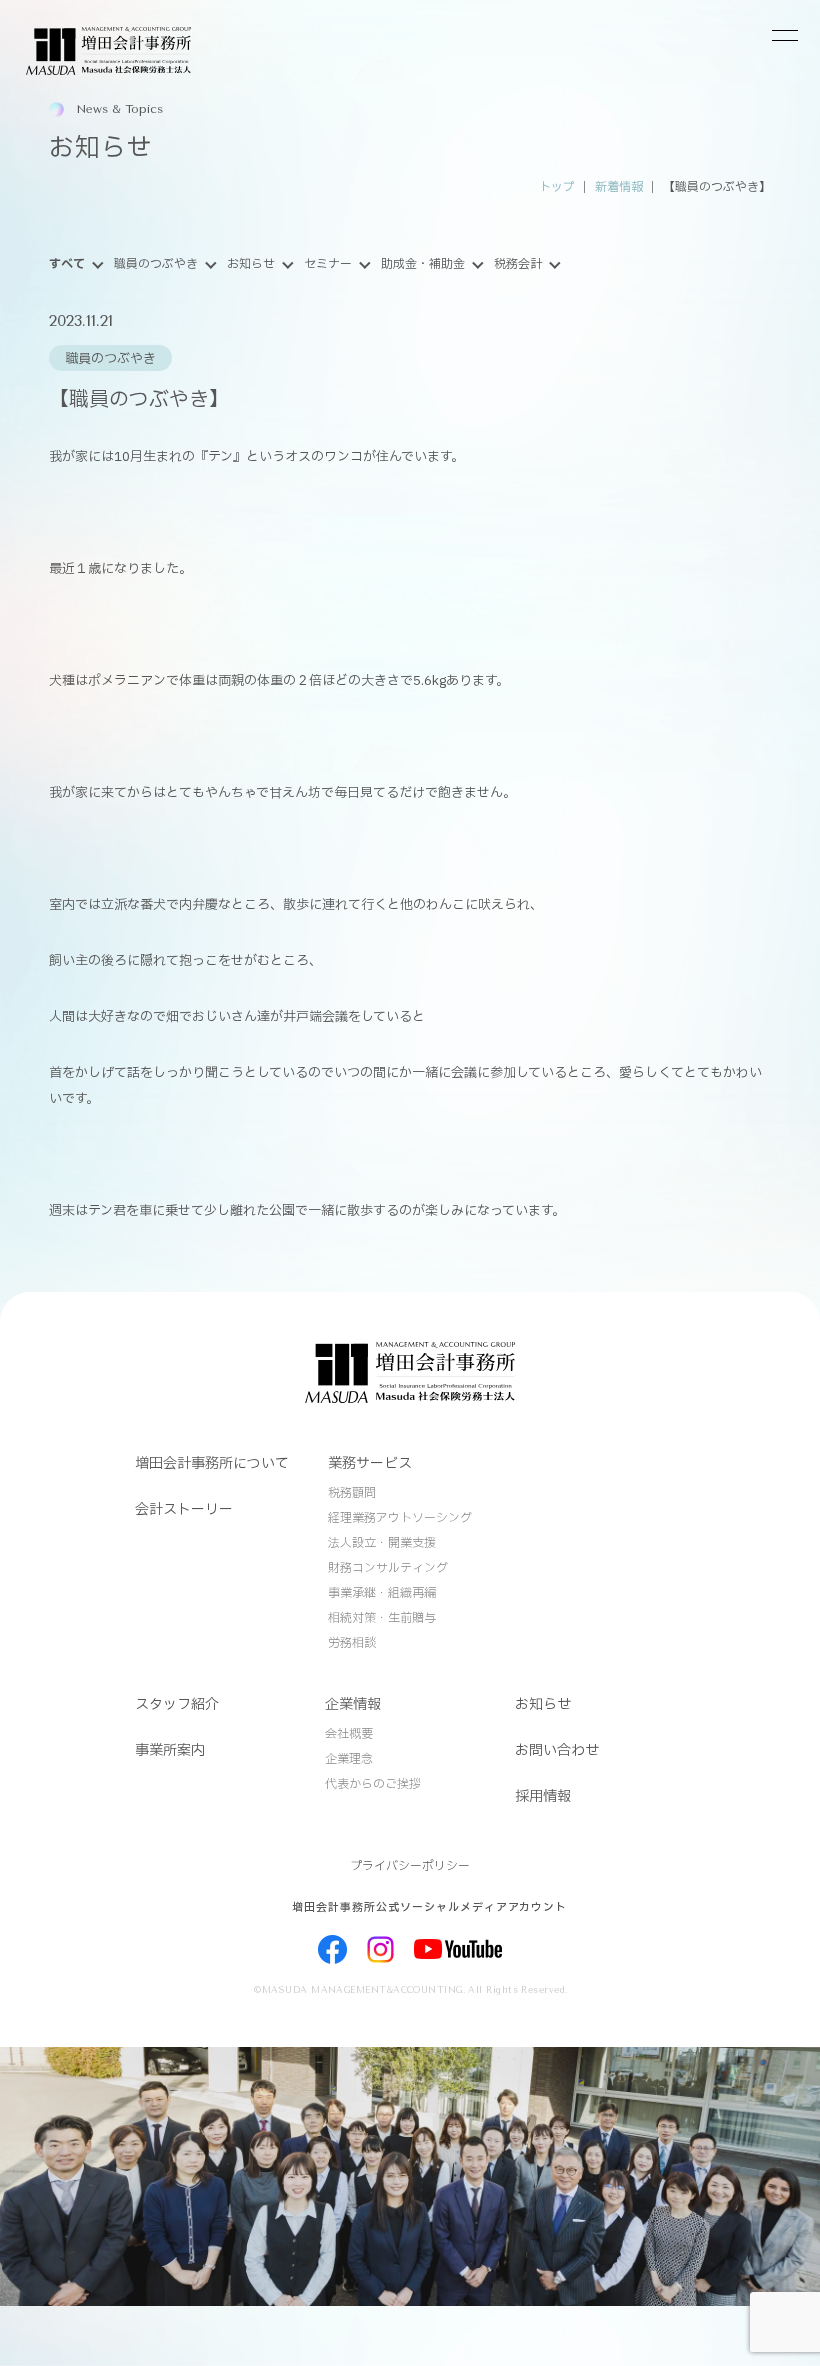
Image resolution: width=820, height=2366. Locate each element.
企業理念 (349, 1759)
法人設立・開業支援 (382, 1543)
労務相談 (352, 1643)
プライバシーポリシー (410, 1866)
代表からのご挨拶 (373, 1784)
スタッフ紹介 (177, 1704)
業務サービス (370, 1463)
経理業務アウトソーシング (400, 1518)
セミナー (328, 264)
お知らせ (251, 264)
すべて (67, 264)
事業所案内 (170, 1750)
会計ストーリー (184, 1509)
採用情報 (543, 1796)
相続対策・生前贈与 (382, 1618)
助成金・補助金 (423, 264)
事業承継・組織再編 (382, 1593)
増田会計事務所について (212, 1463)
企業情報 (353, 1704)
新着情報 (619, 187)
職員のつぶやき (156, 264)
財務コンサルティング (388, 1568)
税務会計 (518, 264)
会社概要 (349, 1734)
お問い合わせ (557, 1750)
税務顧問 (352, 1493)
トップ (557, 187)
